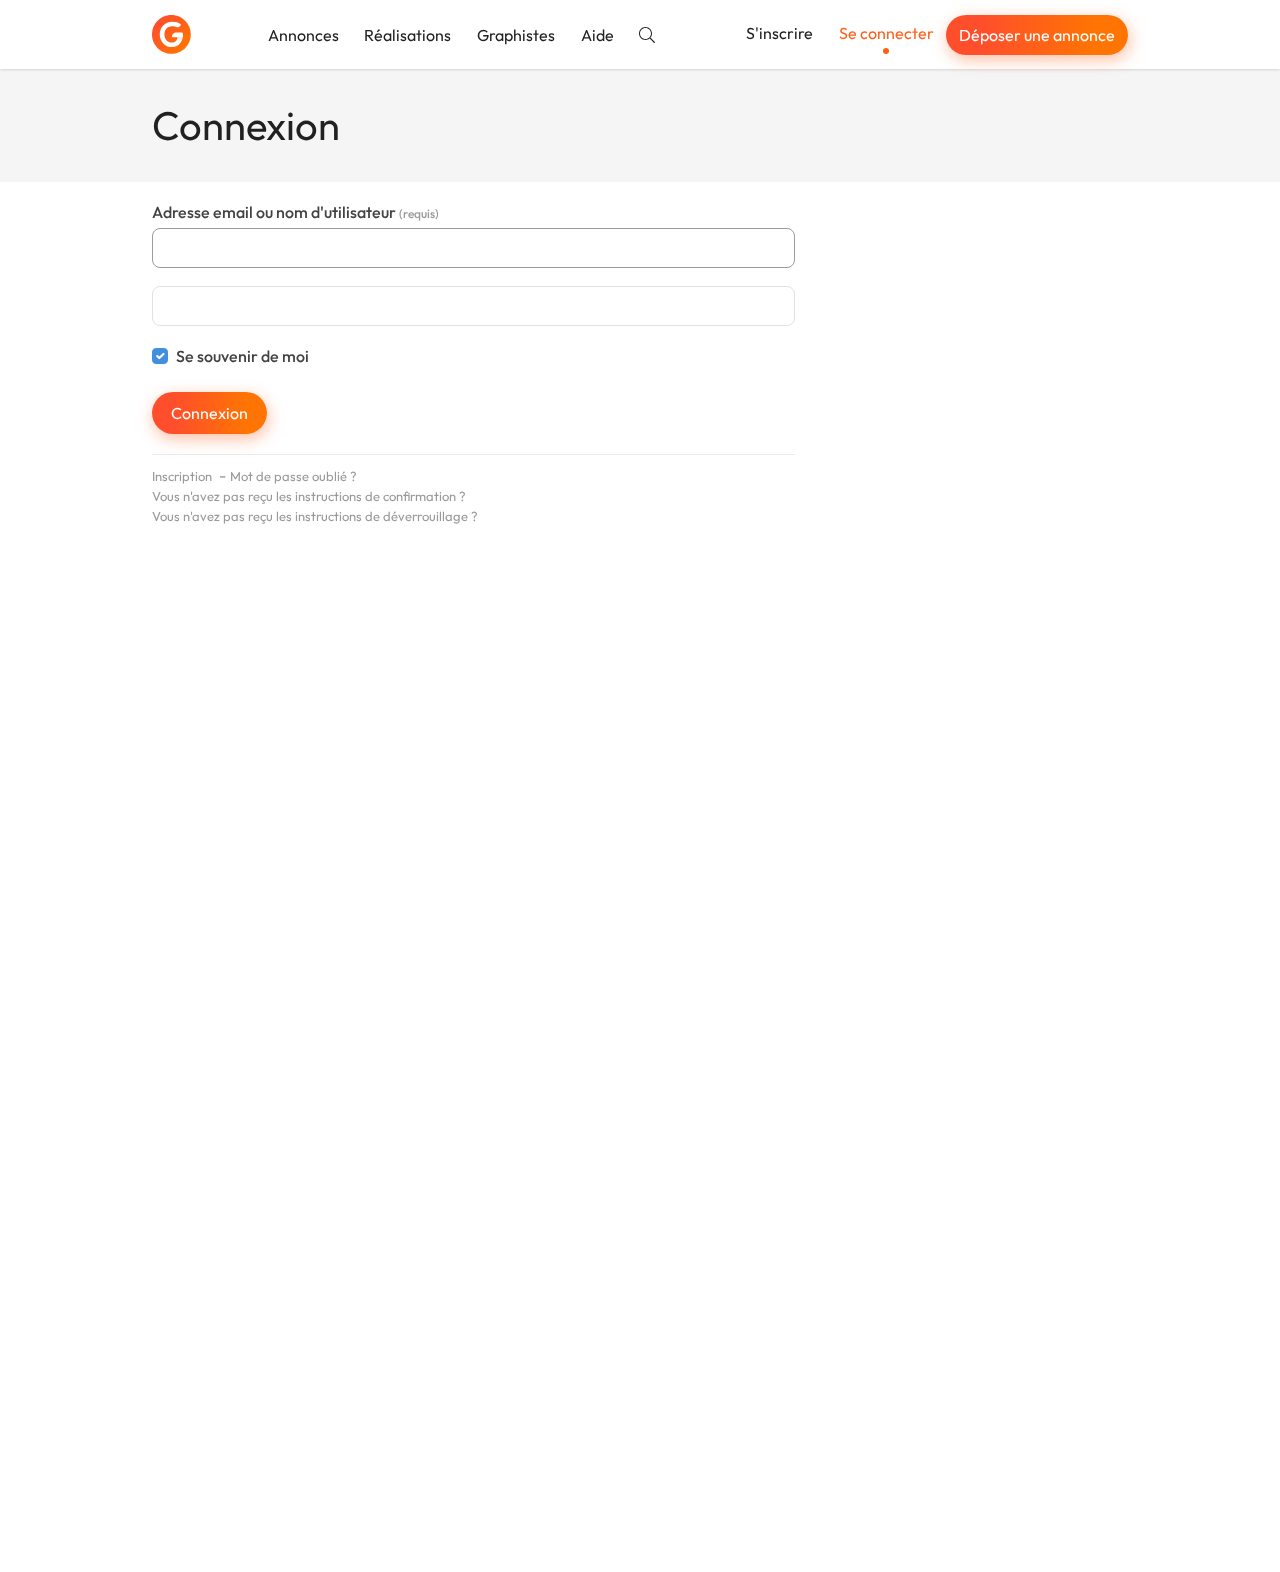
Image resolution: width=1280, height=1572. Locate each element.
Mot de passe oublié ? (293, 476)
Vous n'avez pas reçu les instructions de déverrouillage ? (315, 516)
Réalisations (407, 35)
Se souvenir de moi (242, 356)
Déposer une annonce (1037, 35)
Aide (597, 35)
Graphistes (516, 35)
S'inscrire (779, 33)
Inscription (182, 476)
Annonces (303, 35)
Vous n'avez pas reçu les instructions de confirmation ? (309, 496)
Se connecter (886, 33)
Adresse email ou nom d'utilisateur (295, 212)
